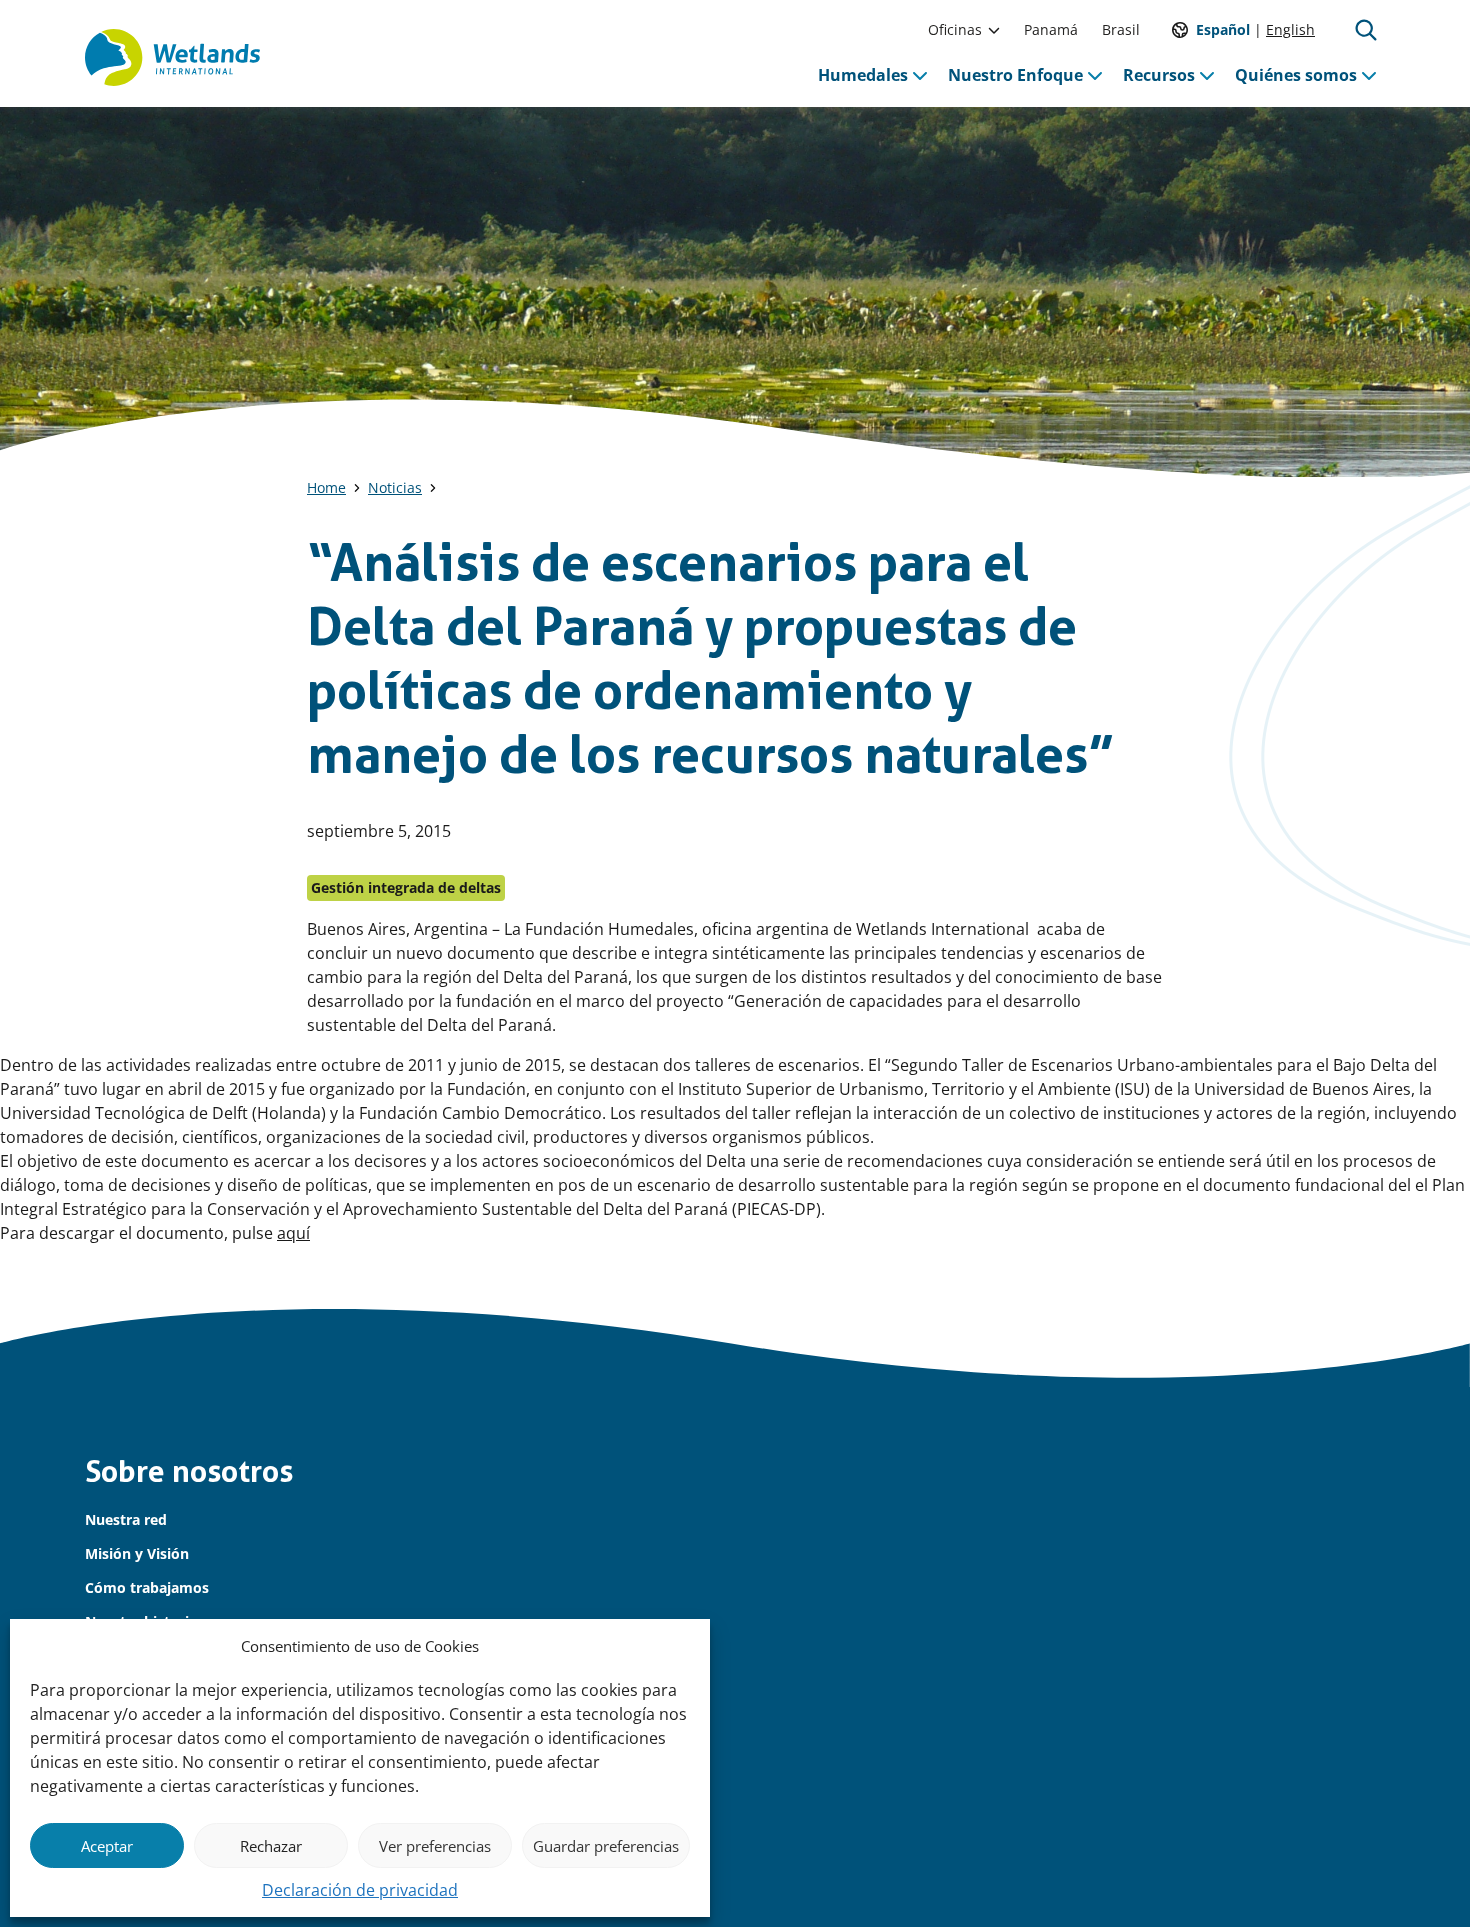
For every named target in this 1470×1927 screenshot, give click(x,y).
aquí (293, 1233)
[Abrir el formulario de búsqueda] (1366, 30)
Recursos (1159, 75)
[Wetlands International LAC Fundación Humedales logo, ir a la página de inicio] (172, 58)
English (1290, 29)
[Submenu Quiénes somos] (1369, 75)
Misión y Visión (137, 1553)
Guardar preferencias (606, 1846)
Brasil (1121, 29)
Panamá (1051, 29)
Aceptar (107, 1846)
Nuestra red (126, 1519)
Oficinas (955, 29)
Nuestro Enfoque (1015, 75)
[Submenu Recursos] (1207, 75)
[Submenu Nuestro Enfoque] (1095, 75)
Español (1223, 29)
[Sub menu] (994, 30)
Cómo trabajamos (147, 1587)
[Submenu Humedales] (920, 75)
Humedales (863, 75)
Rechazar (271, 1846)
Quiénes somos (1296, 75)
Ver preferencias (435, 1846)
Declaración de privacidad (360, 1890)
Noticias (395, 487)
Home (326, 487)
